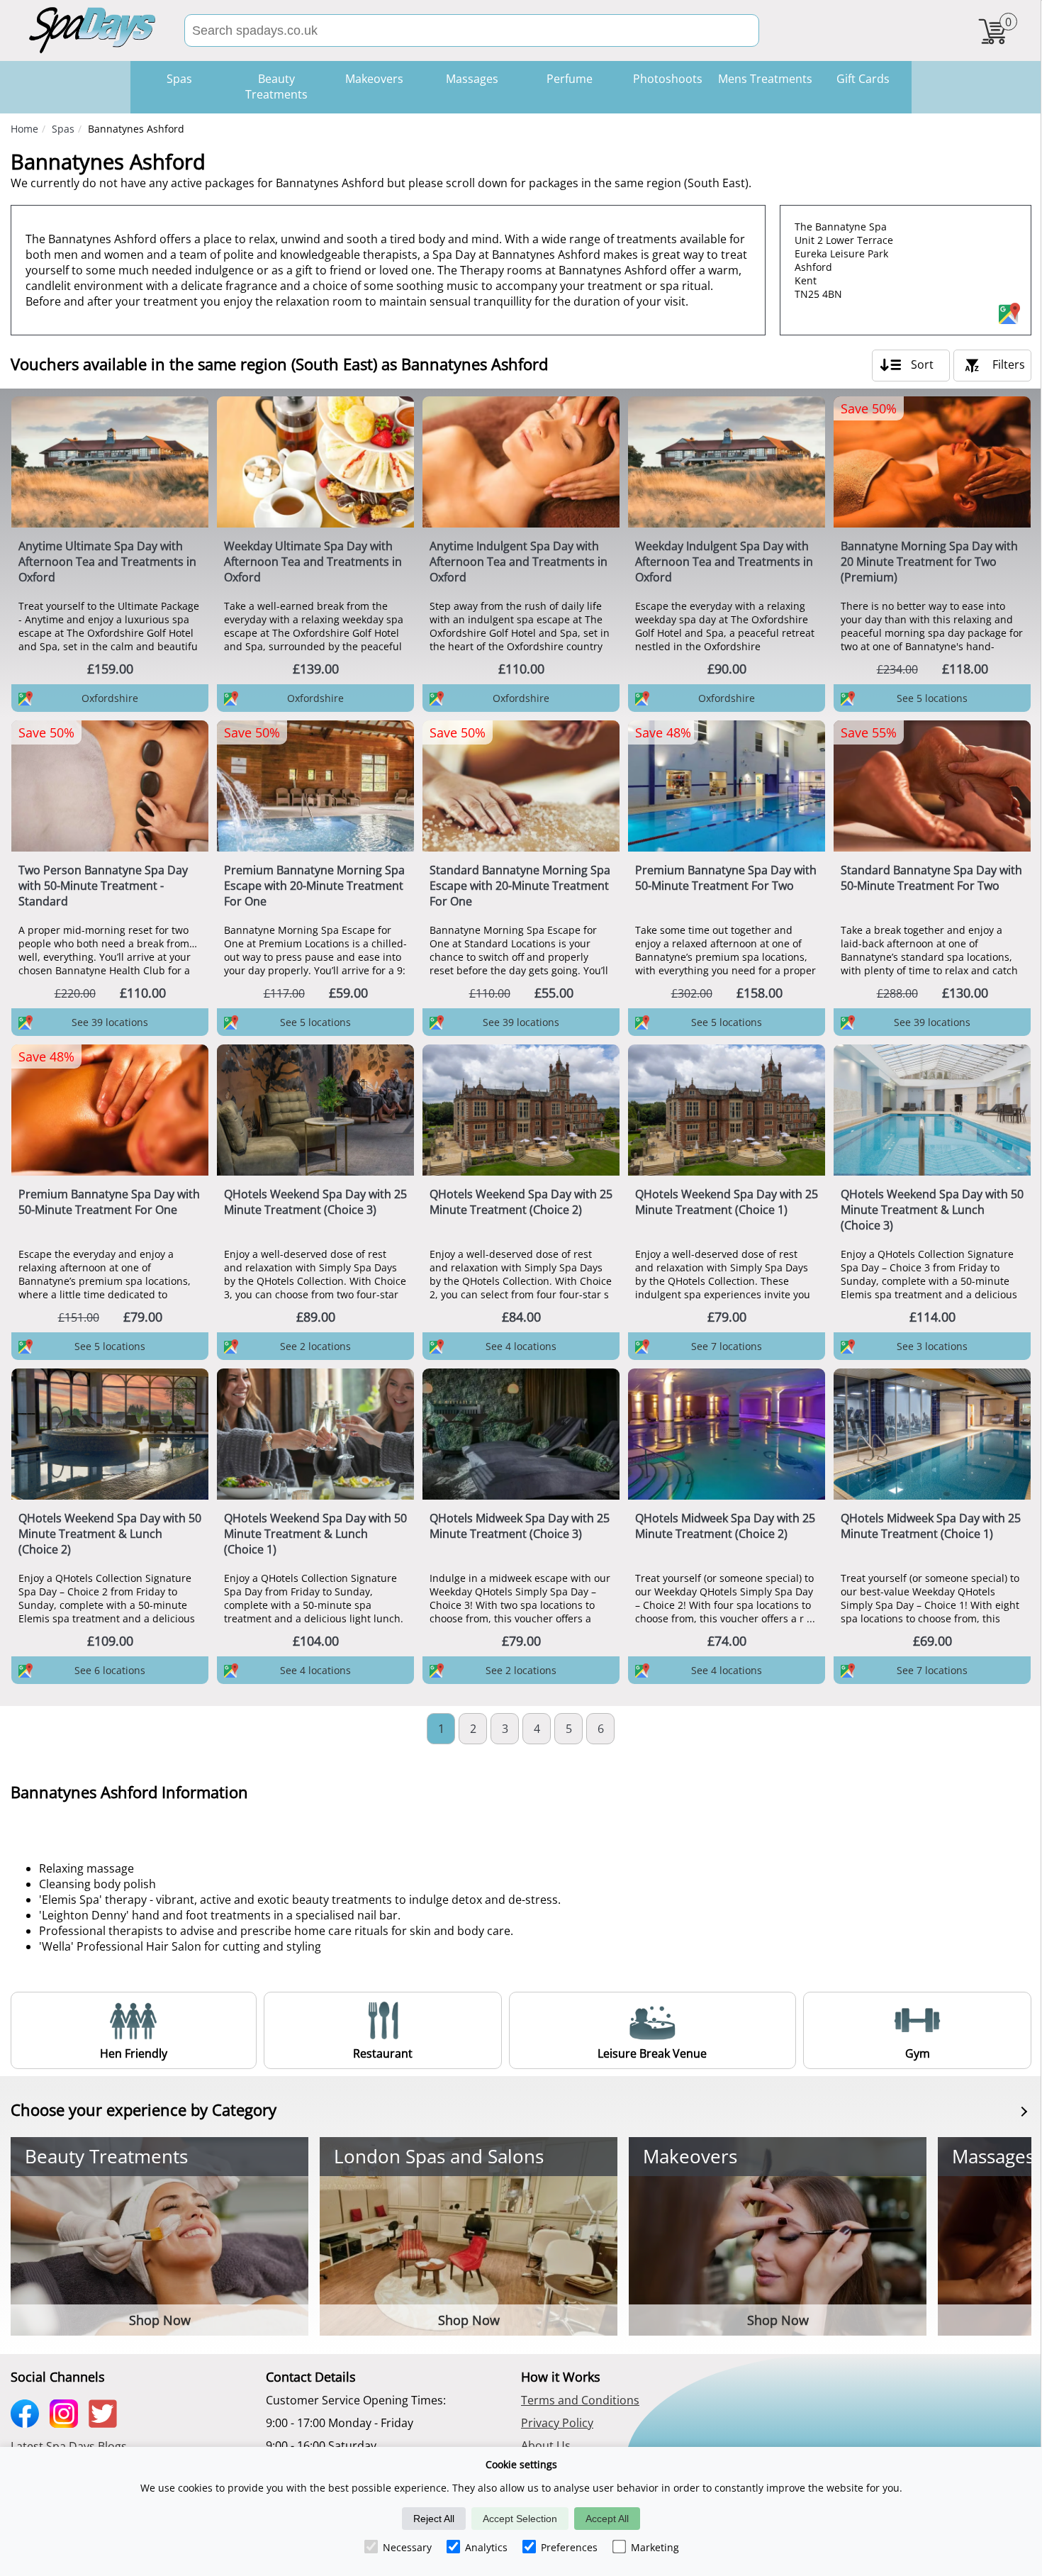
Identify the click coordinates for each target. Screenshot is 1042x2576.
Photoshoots (668, 79)
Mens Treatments (765, 79)
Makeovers (374, 79)
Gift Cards (863, 79)
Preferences (569, 2547)
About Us (546, 2446)
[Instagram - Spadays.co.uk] (67, 2423)
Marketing (655, 2547)
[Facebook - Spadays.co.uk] (28, 2423)
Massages (472, 79)
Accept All (607, 2519)
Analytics (486, 2547)
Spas (63, 129)
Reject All (434, 2519)
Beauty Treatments (276, 87)
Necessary (407, 2547)
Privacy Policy (557, 2423)
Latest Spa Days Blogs (69, 2446)
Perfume (570, 79)
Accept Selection (520, 2519)
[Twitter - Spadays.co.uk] (106, 2423)
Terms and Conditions (580, 2400)
